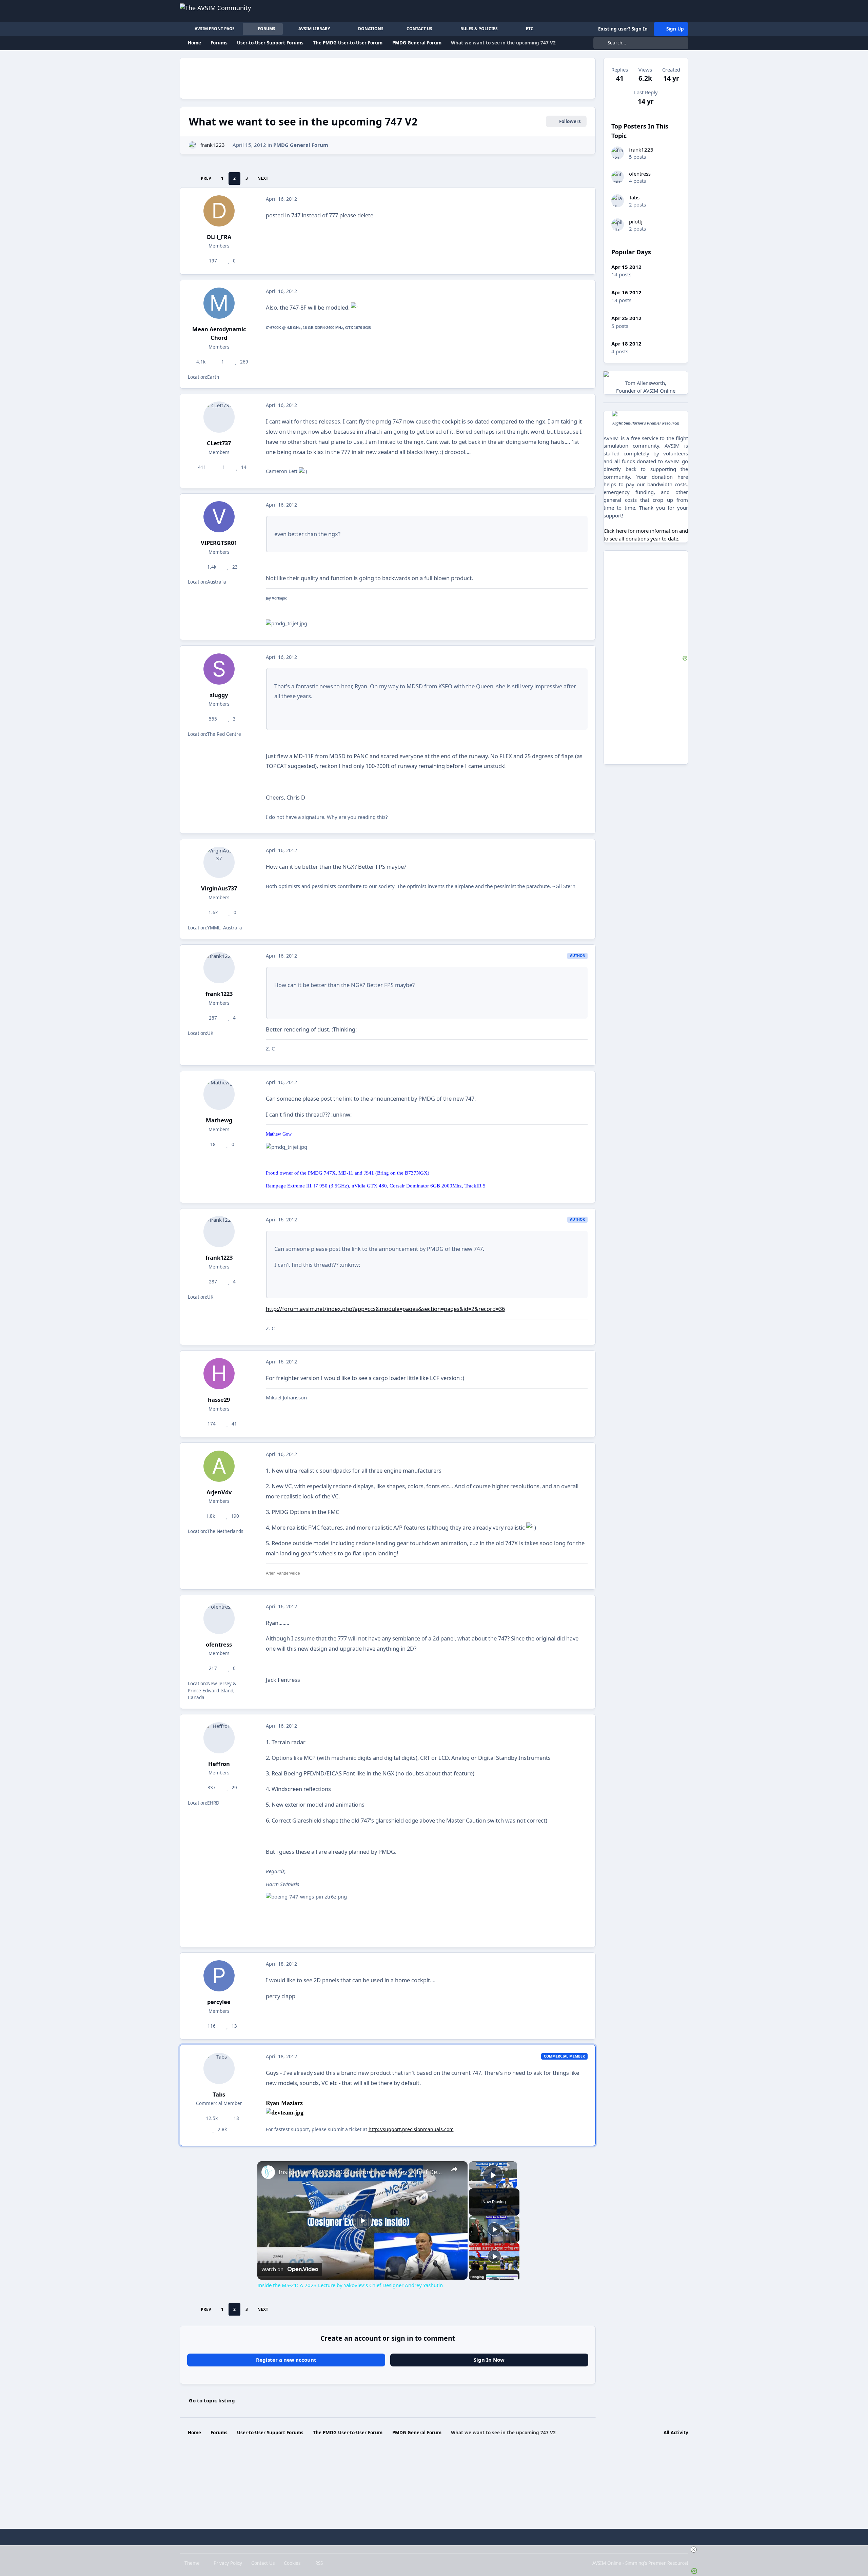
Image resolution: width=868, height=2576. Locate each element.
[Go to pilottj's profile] (618, 225)
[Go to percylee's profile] (219, 1976)
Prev (206, 178)
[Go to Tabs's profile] (219, 2068)
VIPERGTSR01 (219, 543)
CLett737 (219, 443)
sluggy (219, 695)
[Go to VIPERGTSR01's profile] (219, 517)
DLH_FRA (219, 237)
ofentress (219, 1644)
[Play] (494, 2229)
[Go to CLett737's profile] (219, 417)
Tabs (219, 2094)
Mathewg (219, 1120)
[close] (437, 2550)
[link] (268, 2172)
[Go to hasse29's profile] (219, 1374)
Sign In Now (489, 2360)
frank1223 (213, 145)
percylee (219, 2002)
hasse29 (219, 1400)
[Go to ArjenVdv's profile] (219, 1466)
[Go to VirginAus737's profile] (219, 862)
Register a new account (286, 2360)
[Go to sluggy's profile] (219, 669)
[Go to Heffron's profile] (219, 1738)
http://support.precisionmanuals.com (411, 2129)
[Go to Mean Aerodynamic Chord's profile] (219, 303)
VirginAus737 (219, 888)
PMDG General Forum (301, 145)
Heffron (219, 1764)
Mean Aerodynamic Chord (219, 333)
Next (263, 178)
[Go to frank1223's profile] (193, 145)
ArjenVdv (219, 1492)
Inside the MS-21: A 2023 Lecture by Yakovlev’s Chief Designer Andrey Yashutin (361, 2172)
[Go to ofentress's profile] (219, 1618)
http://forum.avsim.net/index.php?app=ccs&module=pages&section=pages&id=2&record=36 (385, 1309)
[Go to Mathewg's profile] (219, 1094)
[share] (454, 2169)
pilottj (636, 221)
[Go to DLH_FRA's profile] (219, 211)
